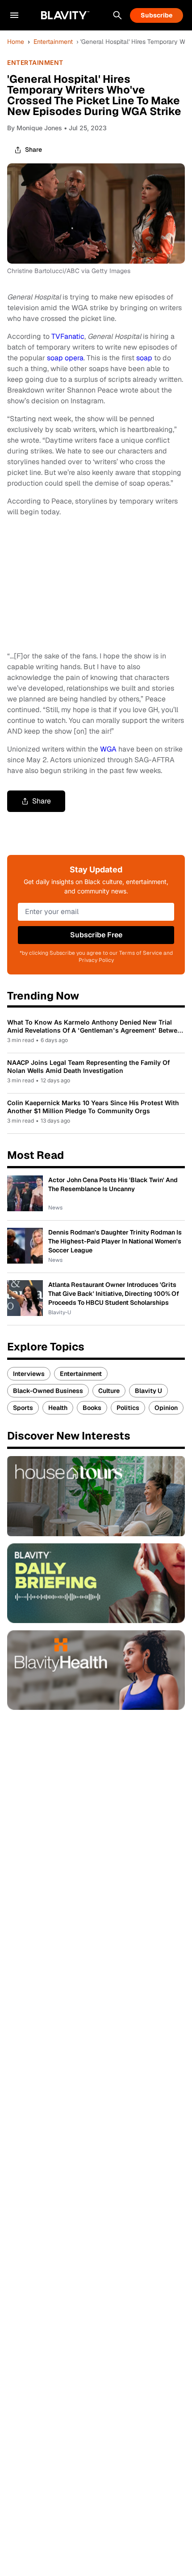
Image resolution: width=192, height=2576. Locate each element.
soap (144, 358)
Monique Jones (39, 128)
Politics (128, 1408)
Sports (23, 1408)
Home (16, 42)
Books (92, 1408)
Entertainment (53, 42)
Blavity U (148, 1391)
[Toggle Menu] (14, 15)
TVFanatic (68, 336)
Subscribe (157, 15)
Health (58, 1408)
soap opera (65, 358)
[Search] (117, 15)
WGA (108, 749)
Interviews (29, 1374)
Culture (109, 1391)
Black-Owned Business (48, 1391)
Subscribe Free (96, 935)
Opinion (166, 1408)
